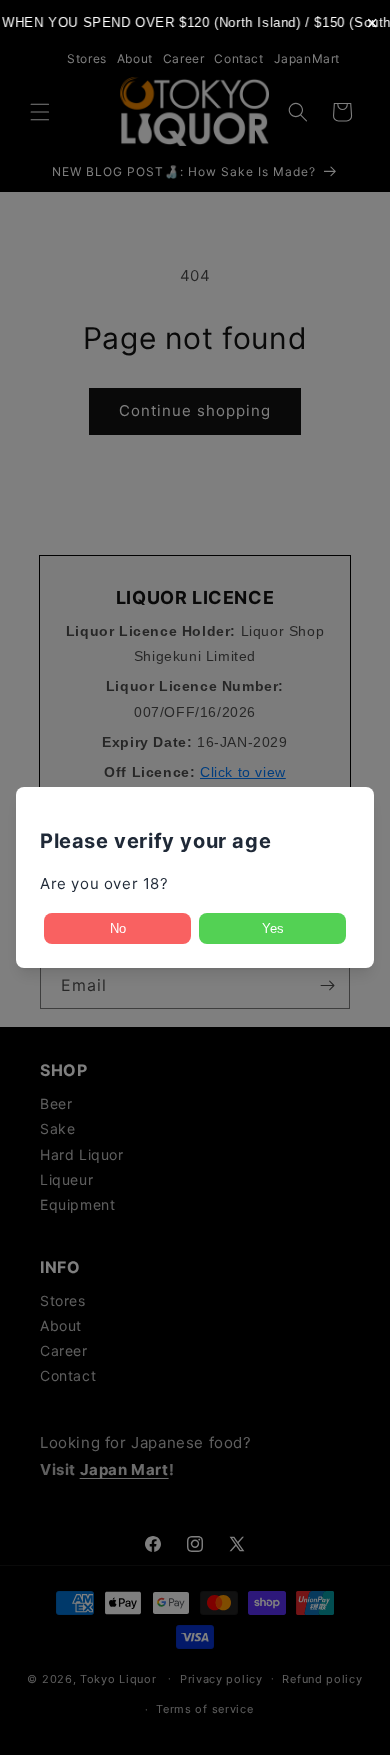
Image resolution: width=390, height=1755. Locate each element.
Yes (273, 928)
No (118, 928)
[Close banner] (372, 22)
